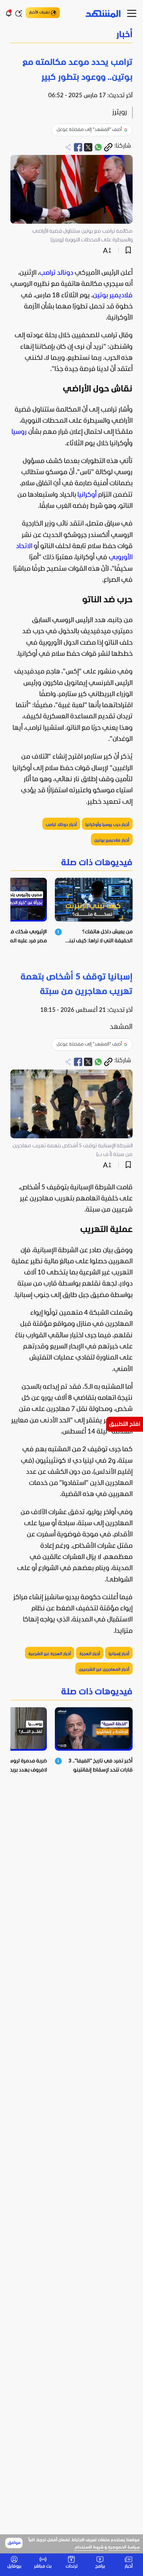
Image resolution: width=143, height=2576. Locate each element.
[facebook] (78, 147)
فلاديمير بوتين (113, 296)
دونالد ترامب (56, 273)
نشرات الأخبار (39, 13)
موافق (14, 2543)
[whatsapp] (98, 147)
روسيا (19, 432)
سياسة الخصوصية (124, 2548)
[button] (71, 35)
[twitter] (88, 147)
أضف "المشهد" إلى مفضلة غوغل (89, 130)
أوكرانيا (87, 495)
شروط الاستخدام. (89, 2548)
